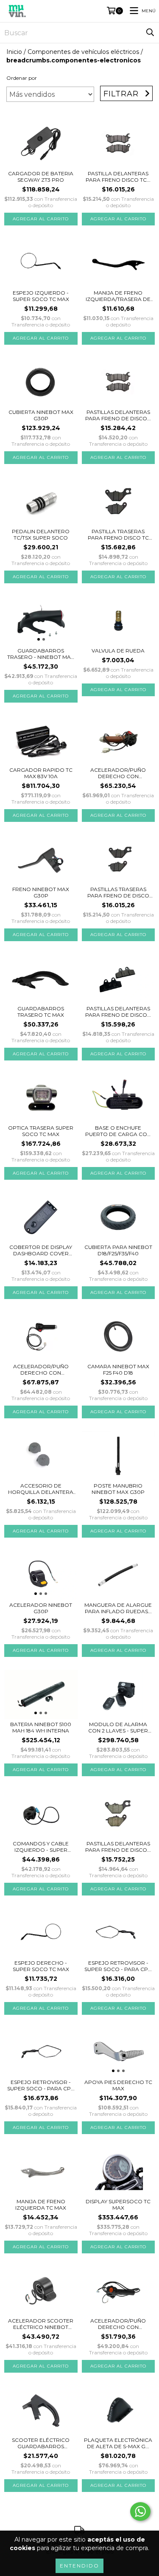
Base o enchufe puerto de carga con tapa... (118, 1131)
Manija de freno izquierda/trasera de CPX (118, 296)
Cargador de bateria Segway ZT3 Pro (41, 177)
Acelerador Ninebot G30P (41, 1608)
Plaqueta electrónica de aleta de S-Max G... (118, 2443)
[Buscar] (150, 33)
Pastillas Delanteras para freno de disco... (118, 415)
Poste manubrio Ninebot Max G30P (118, 1489)
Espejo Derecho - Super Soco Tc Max (41, 1966)
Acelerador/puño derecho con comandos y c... (118, 773)
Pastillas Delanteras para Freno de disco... (118, 1847)
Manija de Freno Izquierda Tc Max (41, 2205)
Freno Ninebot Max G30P (41, 892)
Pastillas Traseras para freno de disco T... (118, 892)
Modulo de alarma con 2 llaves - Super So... (118, 1727)
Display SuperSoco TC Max (118, 2205)
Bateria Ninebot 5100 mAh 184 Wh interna (41, 1727)
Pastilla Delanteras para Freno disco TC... (118, 177)
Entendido (79, 2566)
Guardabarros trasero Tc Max (41, 1012)
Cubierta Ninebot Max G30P (41, 415)
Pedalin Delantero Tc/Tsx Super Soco (41, 534)
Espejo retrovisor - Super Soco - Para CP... (118, 1966)
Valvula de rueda (118, 651)
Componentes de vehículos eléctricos (83, 52)
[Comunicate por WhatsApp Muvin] (140, 2511)
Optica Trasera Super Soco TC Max (41, 1131)
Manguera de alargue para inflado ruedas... (118, 1608)
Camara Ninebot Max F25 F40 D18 (118, 1370)
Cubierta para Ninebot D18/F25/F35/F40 (118, 1250)
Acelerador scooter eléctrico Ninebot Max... (41, 2324)
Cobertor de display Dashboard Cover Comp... (41, 1250)
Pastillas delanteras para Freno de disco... (118, 1012)
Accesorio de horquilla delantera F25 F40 (41, 1489)
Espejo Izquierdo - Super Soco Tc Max (41, 296)
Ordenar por (22, 78)
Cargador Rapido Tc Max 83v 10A (41, 773)
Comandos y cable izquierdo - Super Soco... (41, 1847)
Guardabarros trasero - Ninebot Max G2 (41, 654)
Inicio (14, 52)
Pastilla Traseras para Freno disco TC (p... (118, 534)
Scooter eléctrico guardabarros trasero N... (41, 2443)
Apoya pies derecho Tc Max (118, 2085)
